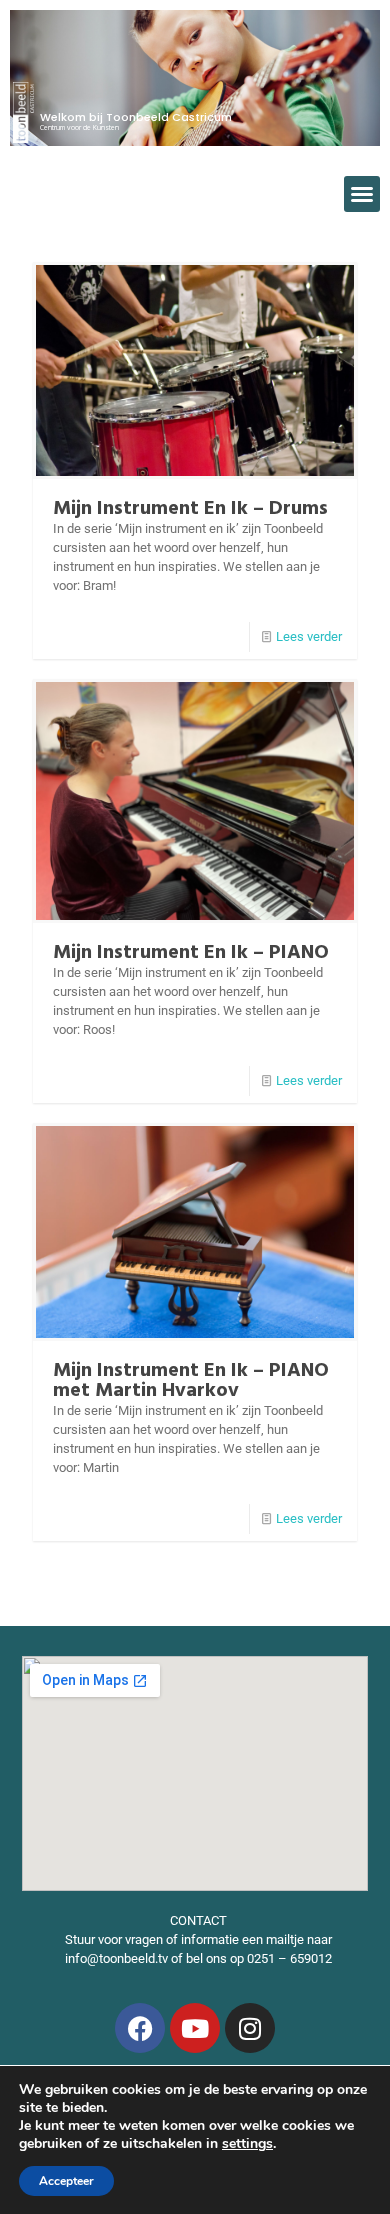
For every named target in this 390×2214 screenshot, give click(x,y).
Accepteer (66, 2181)
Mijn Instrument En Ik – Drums (190, 509)
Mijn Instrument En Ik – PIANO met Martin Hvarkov (191, 1381)
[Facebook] (140, 2028)
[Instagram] (250, 2028)
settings (247, 2144)
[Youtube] (195, 2028)
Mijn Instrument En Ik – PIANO (191, 953)
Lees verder (309, 636)
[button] (362, 194)
